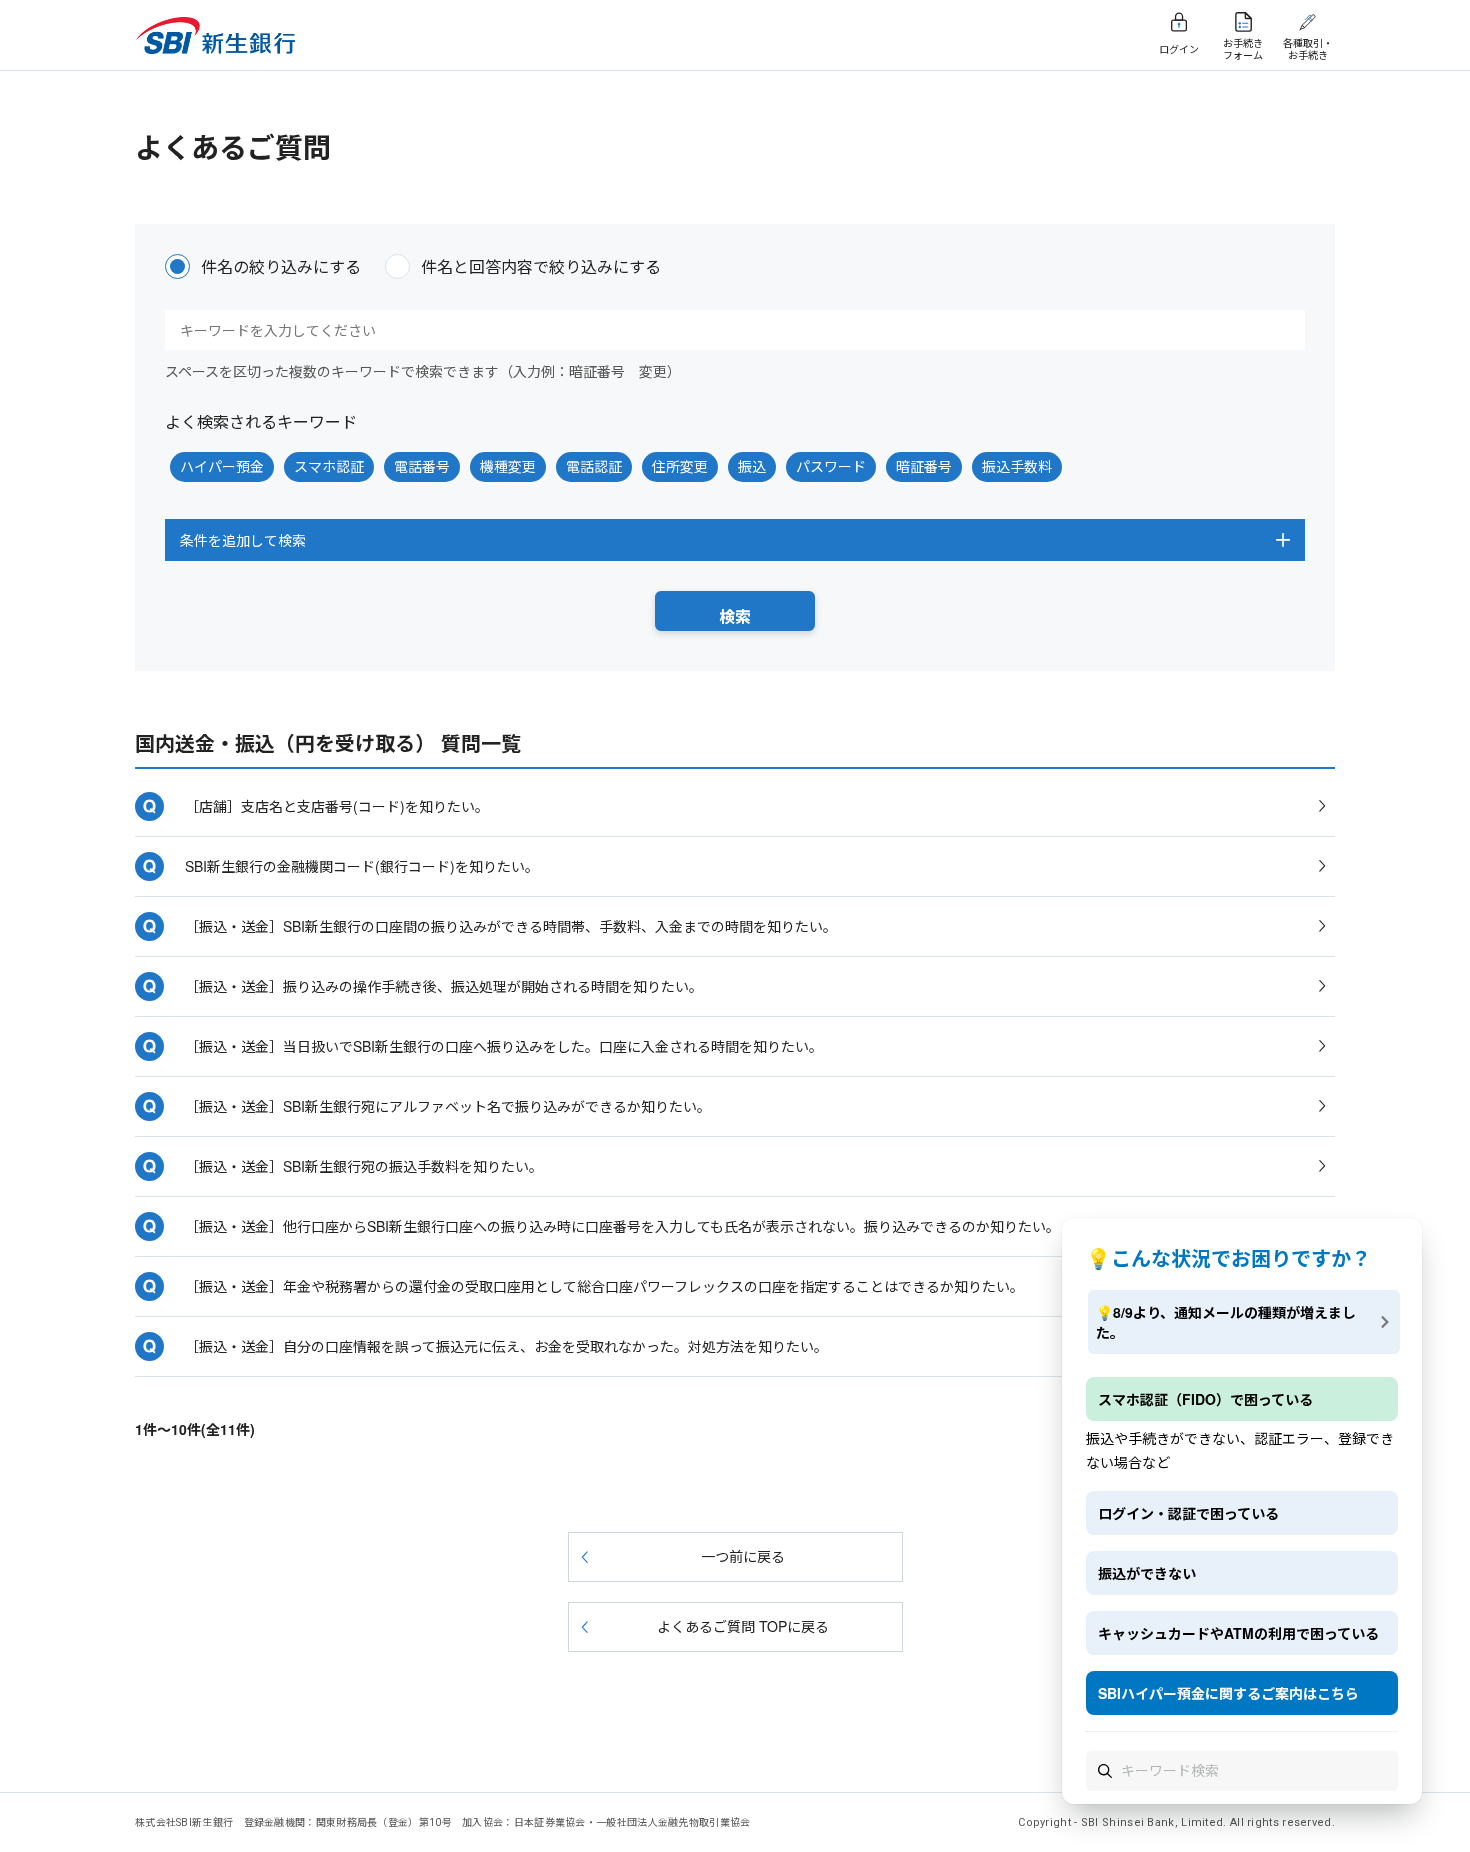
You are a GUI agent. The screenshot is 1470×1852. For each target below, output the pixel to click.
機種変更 (508, 466)
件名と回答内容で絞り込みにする (541, 266)
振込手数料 (1017, 466)
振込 (752, 466)
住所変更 (680, 466)
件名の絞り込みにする (281, 266)
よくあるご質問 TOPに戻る (743, 1626)
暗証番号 (924, 466)
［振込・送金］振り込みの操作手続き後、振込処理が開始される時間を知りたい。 (444, 986)
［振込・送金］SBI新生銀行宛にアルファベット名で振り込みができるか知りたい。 (448, 1106)
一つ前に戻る (743, 1556)
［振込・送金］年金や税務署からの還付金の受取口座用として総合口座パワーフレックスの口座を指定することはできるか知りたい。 (604, 1286)
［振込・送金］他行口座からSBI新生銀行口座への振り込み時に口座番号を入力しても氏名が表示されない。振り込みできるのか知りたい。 (622, 1226)
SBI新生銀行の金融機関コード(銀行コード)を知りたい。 (362, 866)
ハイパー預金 (222, 466)
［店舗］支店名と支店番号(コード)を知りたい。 (337, 806)
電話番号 (422, 466)
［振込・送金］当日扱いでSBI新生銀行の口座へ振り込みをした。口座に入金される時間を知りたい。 (504, 1046)
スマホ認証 (329, 466)
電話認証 (594, 466)
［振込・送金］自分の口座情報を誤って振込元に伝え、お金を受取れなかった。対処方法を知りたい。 (506, 1346)
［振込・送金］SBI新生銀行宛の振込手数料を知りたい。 (364, 1166)
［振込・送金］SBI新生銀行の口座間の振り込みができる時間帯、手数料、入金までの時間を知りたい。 (511, 926)
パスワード (831, 466)
